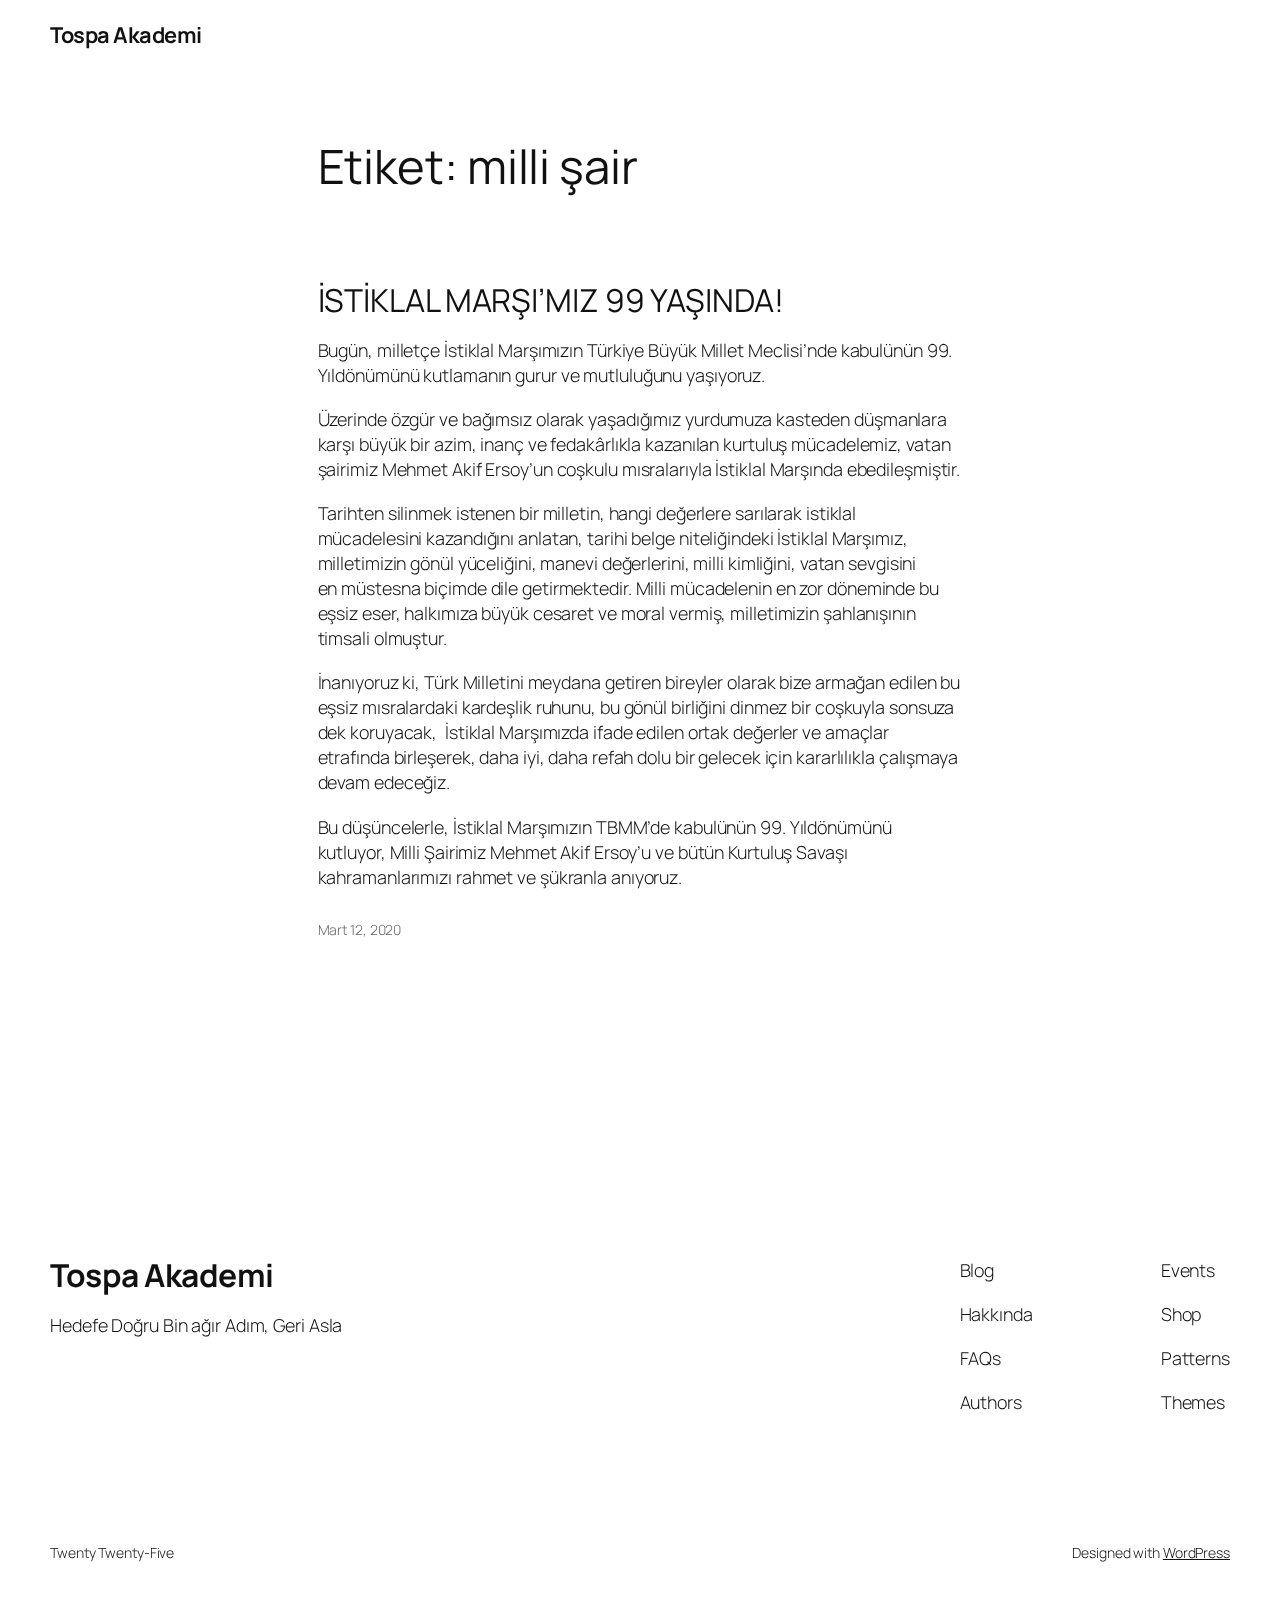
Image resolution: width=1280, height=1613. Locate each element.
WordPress (1196, 1552)
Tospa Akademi (126, 35)
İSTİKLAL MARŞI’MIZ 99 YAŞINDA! (551, 301)
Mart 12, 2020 (360, 929)
